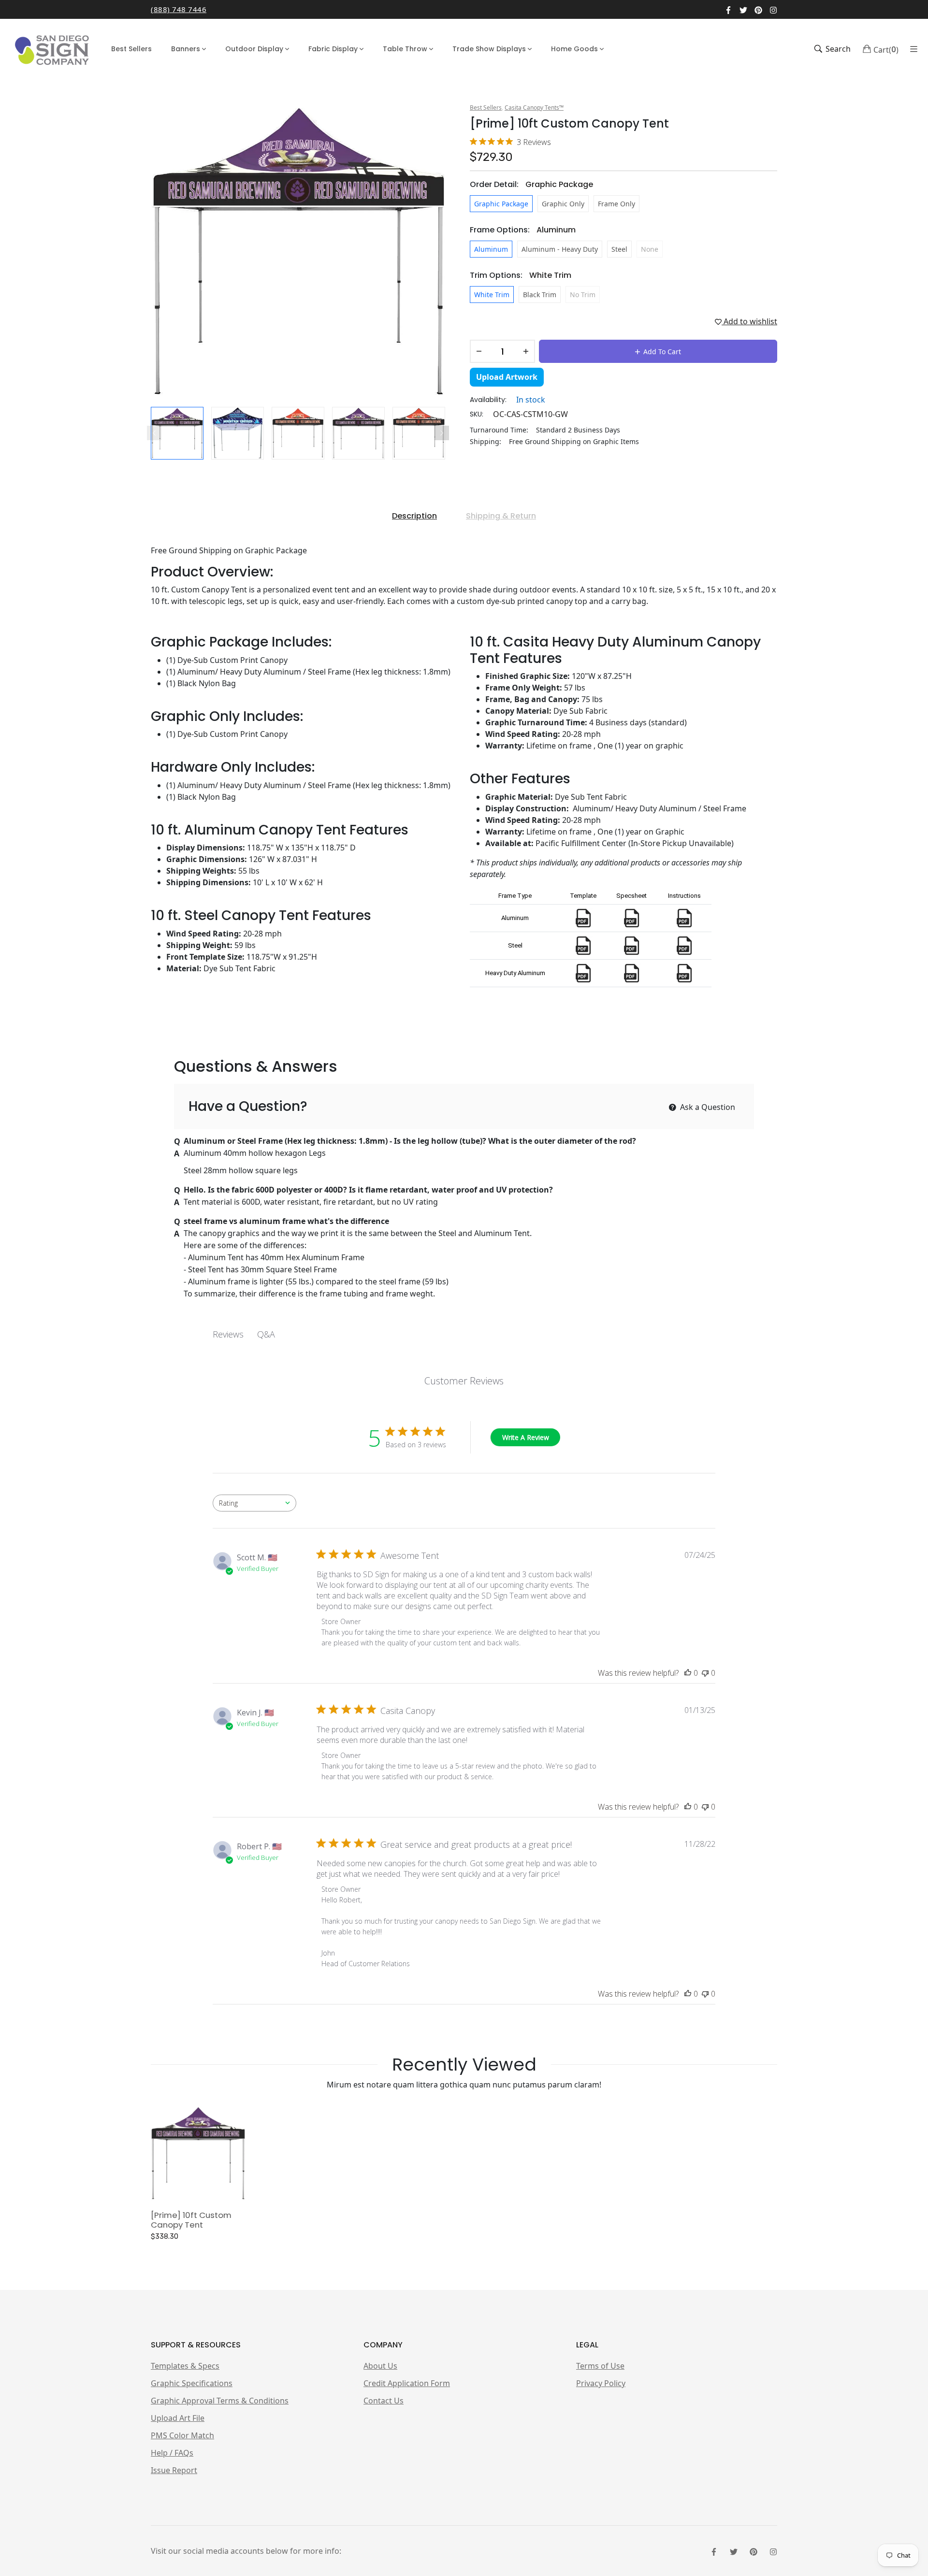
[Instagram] (773, 9)
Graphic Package (501, 204)
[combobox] (254, 1503)
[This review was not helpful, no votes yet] (705, 1673)
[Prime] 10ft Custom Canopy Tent (191, 2220)
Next (442, 433)
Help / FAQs (172, 2453)
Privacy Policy (601, 2383)
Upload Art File (178, 2418)
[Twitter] (743, 9)
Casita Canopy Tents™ (534, 108)
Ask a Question (707, 1107)
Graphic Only (563, 204)
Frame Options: (523, 230)
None (650, 249)
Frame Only (616, 204)
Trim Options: (521, 275)
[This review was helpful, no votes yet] (688, 1673)
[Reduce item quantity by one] (479, 351)
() (886, 49)
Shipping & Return (501, 516)
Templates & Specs (185, 2366)
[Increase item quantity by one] (526, 351)
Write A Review (526, 1437)
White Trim (492, 295)
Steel (619, 249)
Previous (154, 433)
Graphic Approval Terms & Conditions (220, 2401)
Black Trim (540, 295)
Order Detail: (531, 184)
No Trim (583, 295)
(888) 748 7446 (179, 9)
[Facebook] (728, 9)
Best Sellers (486, 108)
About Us (380, 2366)
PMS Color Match (182, 2435)
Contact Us (384, 2401)
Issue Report (174, 2470)
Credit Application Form (407, 2383)
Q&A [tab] (266, 1334)
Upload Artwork (507, 377)
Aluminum (491, 249)
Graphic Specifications (192, 2383)
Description (414, 516)
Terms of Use (600, 2366)
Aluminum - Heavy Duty (560, 249)
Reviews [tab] (228, 1334)
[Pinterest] (758, 9)
